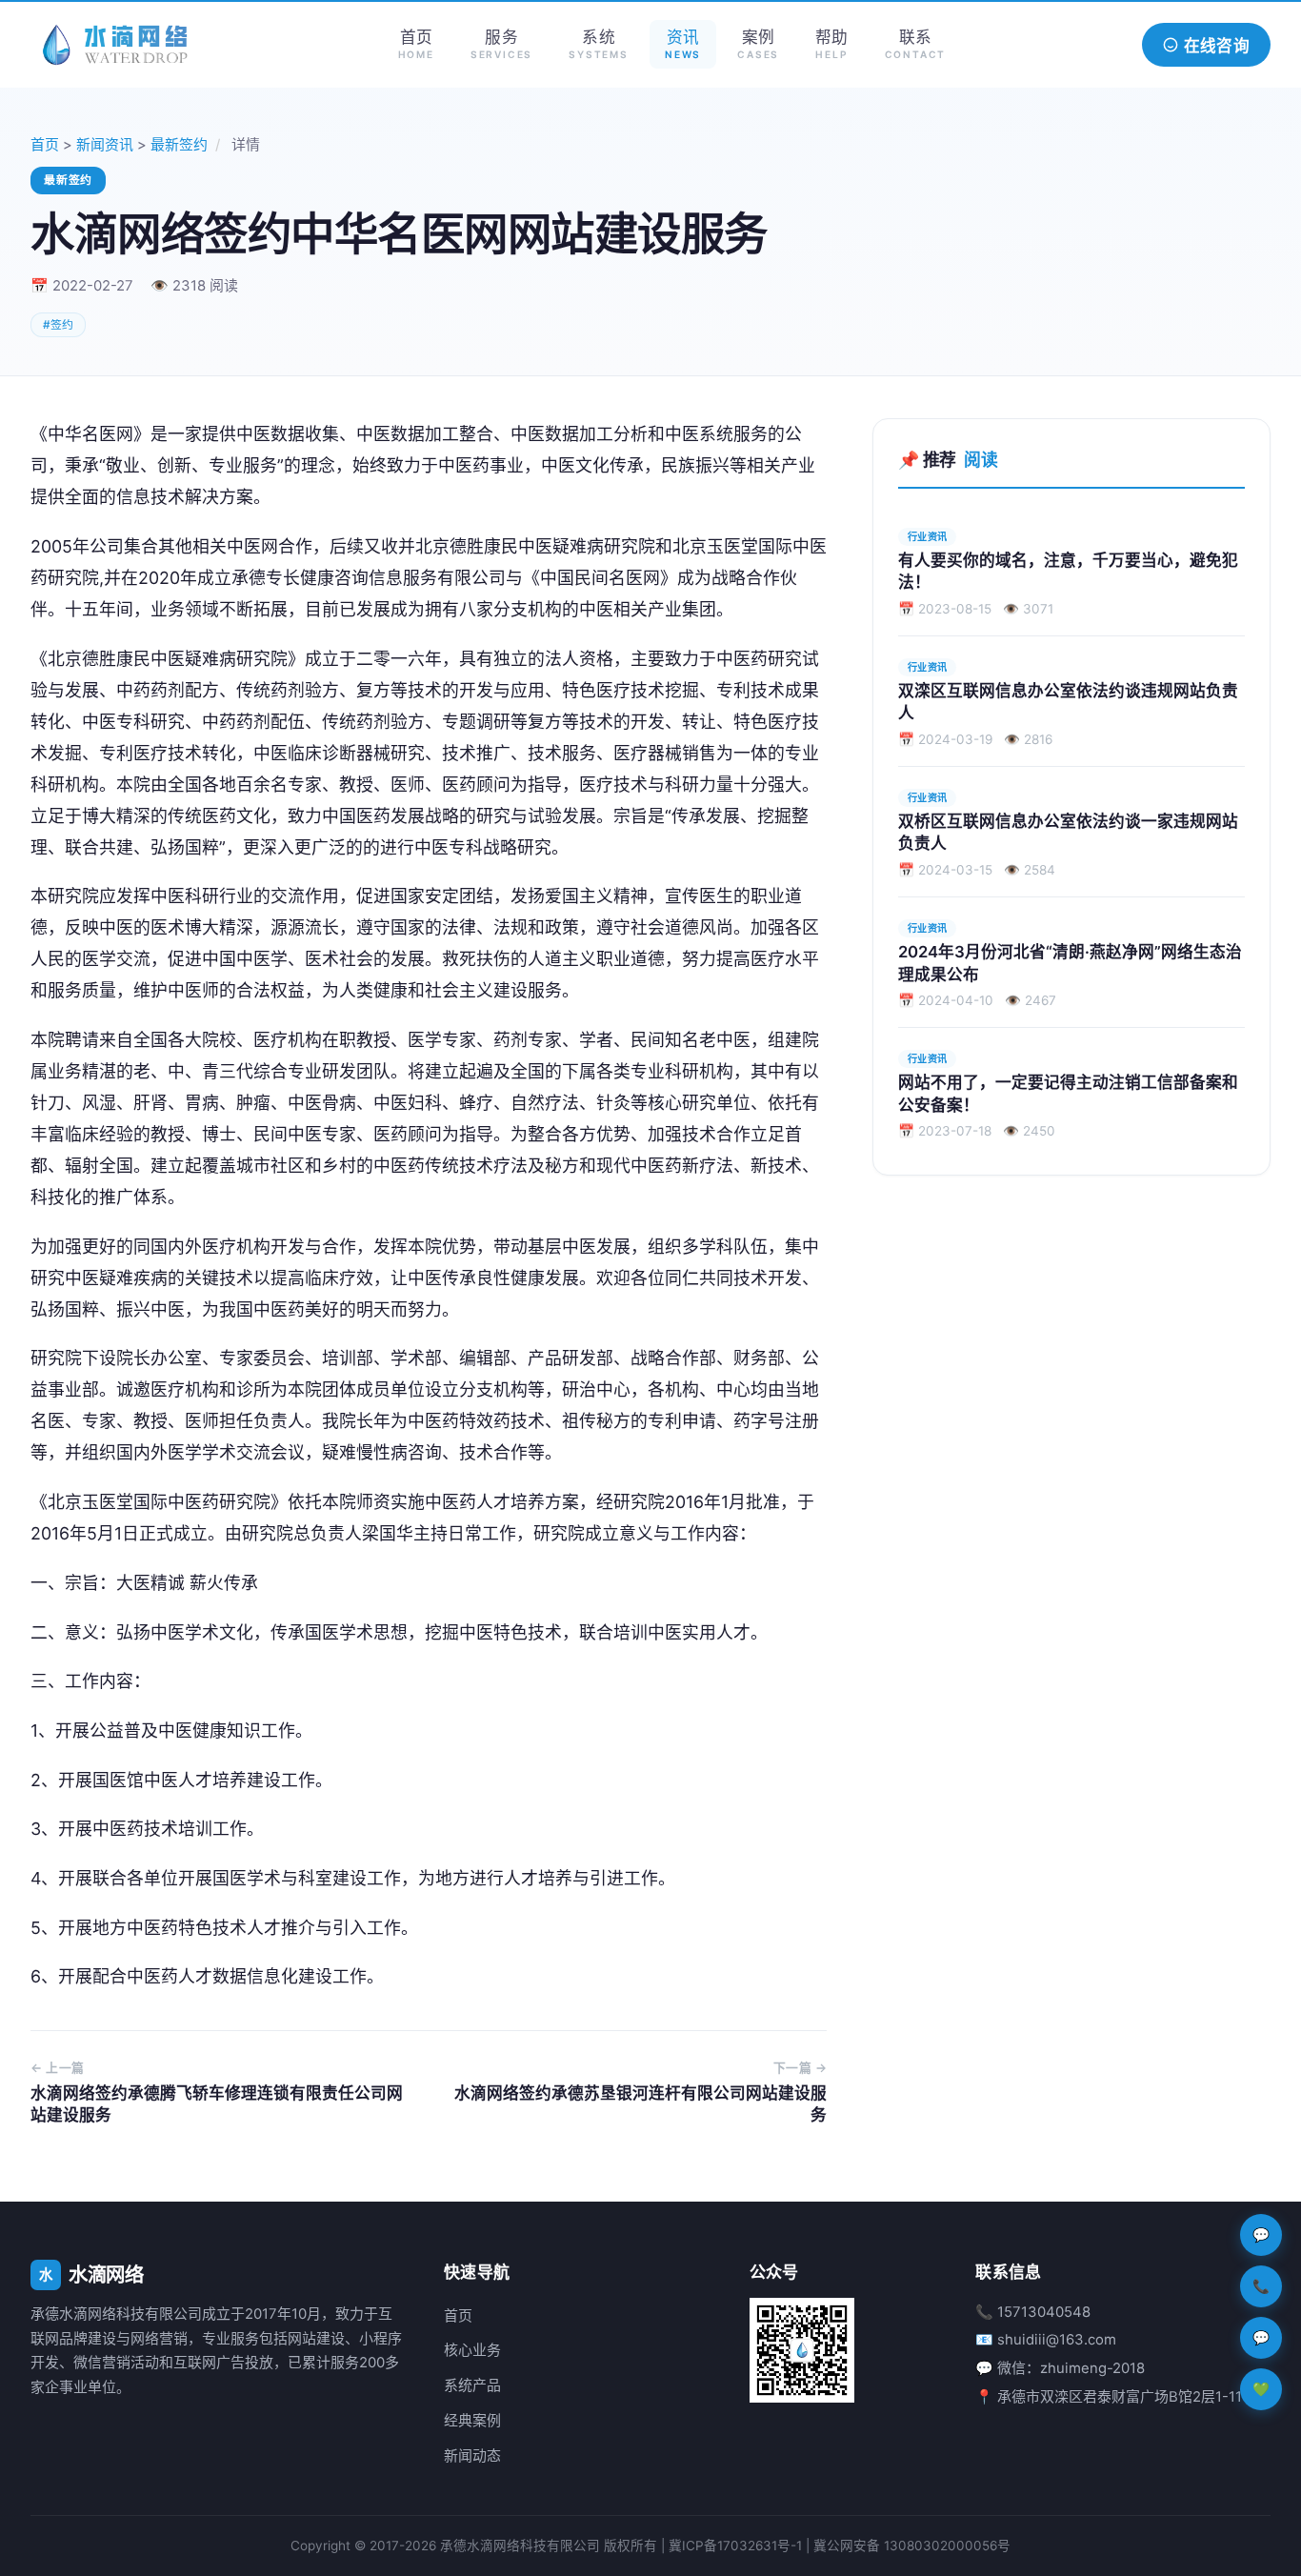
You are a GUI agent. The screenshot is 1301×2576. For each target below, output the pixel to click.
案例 (758, 44)
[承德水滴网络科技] (116, 45)
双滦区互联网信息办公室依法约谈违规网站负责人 (1068, 702)
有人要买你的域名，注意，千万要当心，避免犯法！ (1068, 571)
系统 (599, 44)
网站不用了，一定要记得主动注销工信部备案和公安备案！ (1068, 1093)
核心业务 (472, 2350)
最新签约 (179, 145)
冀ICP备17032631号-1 (735, 2546)
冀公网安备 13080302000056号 (912, 2546)
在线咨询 (1217, 46)
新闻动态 (472, 2456)
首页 (416, 44)
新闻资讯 (105, 145)
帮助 (831, 44)
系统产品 (472, 2385)
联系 (916, 44)
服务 (501, 44)
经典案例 (472, 2421)
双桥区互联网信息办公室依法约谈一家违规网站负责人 (1068, 832)
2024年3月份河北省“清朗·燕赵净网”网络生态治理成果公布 (1070, 963)
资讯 (683, 44)
